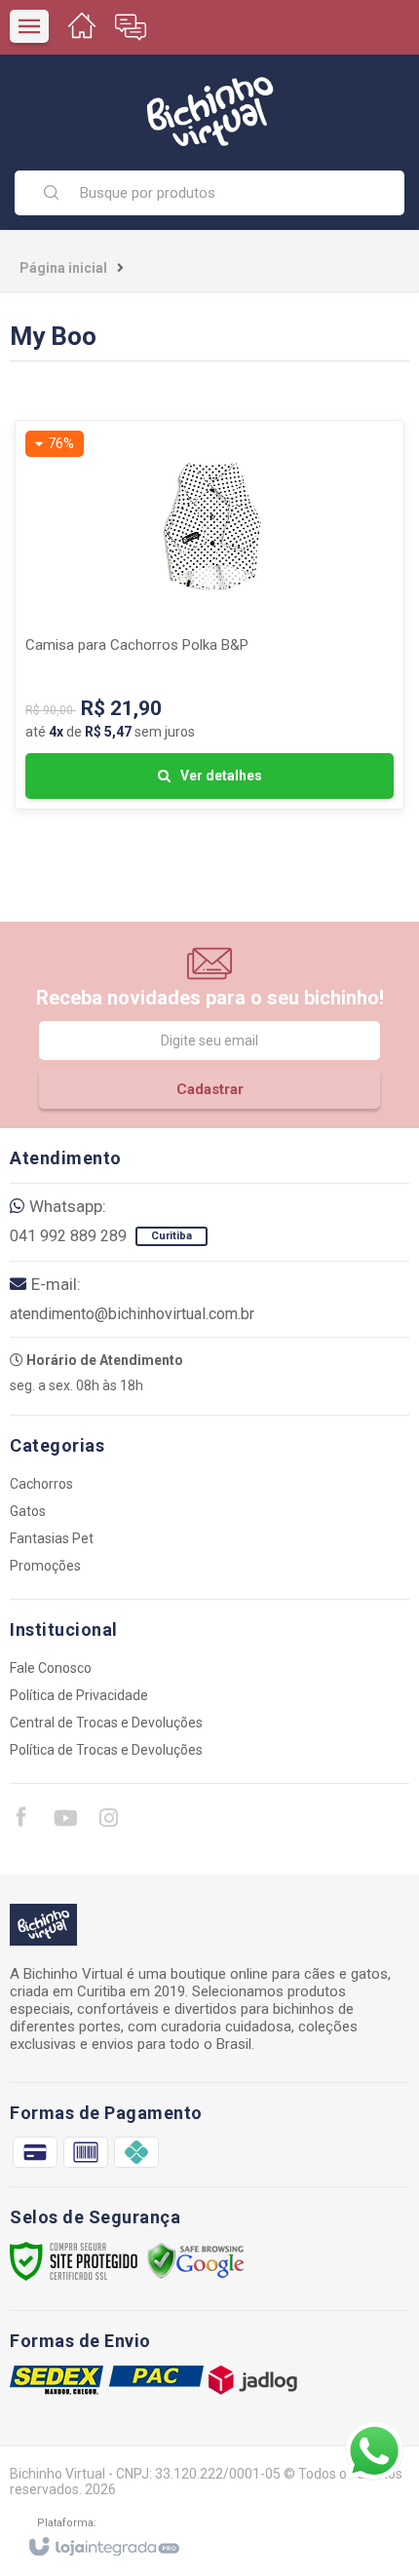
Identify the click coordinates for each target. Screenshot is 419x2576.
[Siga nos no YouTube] (64, 1821)
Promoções (45, 1566)
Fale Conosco (51, 1668)
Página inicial (63, 268)
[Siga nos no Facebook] (20, 1820)
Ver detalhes (221, 776)
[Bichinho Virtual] (209, 112)
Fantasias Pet (52, 1538)
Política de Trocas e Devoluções (106, 1750)
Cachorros (41, 1484)
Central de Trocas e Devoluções (106, 1723)
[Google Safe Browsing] (196, 2260)
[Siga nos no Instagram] (108, 1821)
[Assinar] (209, 1089)
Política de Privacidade (79, 1695)
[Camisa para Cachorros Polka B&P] (209, 615)
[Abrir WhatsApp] (374, 2451)
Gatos (28, 1511)
